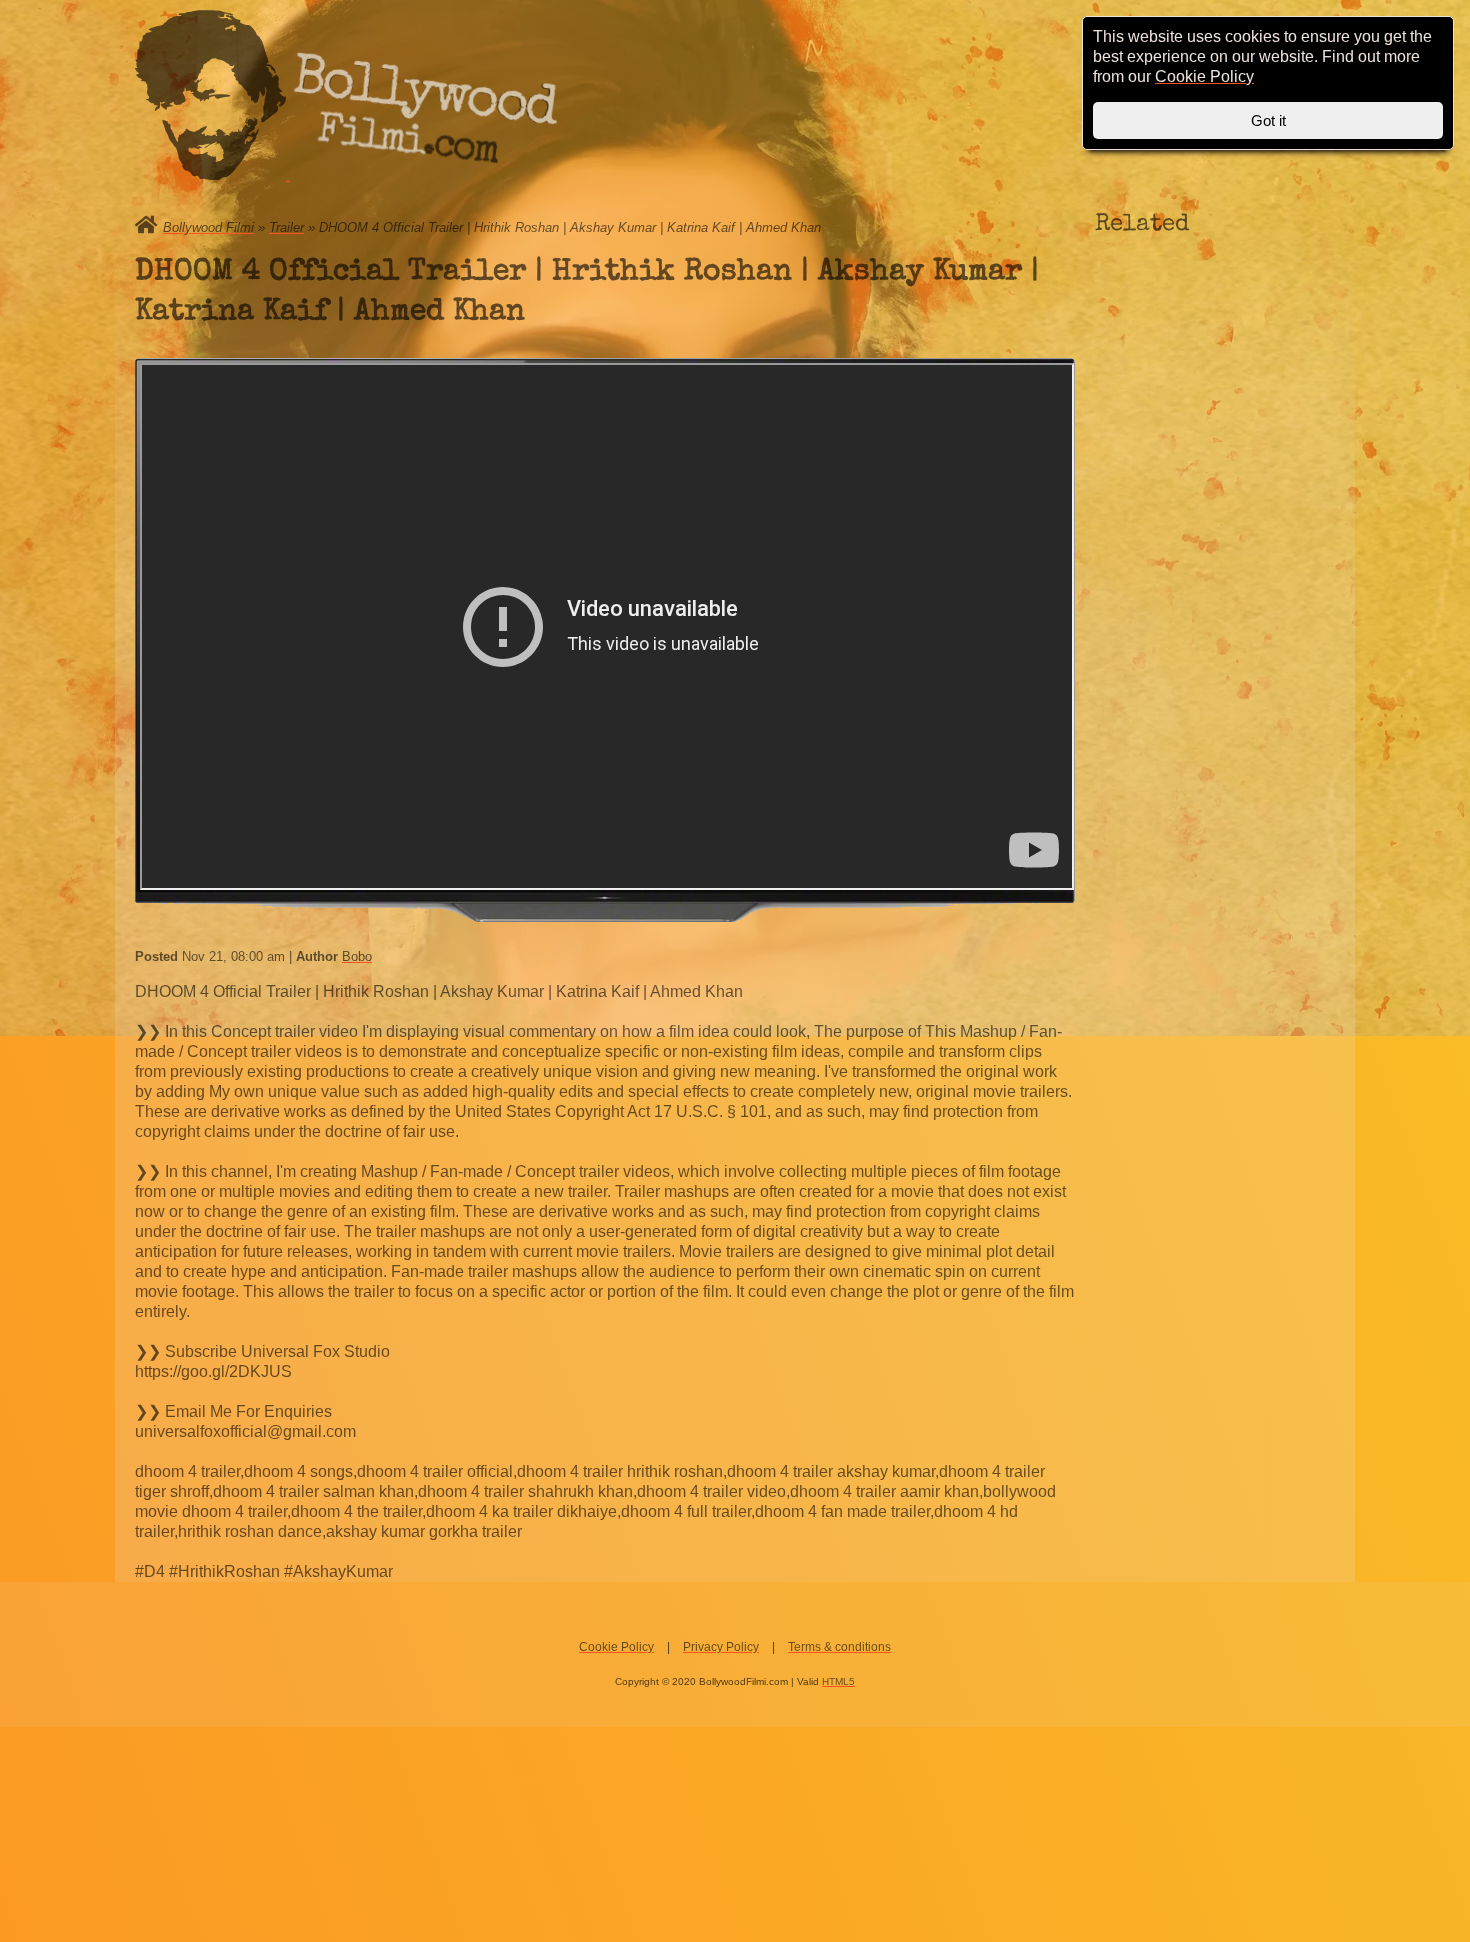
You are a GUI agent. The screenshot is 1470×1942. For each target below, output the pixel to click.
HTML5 (838, 1681)
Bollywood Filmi (208, 227)
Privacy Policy (721, 1647)
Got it (1268, 120)
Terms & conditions (839, 1647)
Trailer (286, 227)
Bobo (357, 956)
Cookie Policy (616, 1647)
